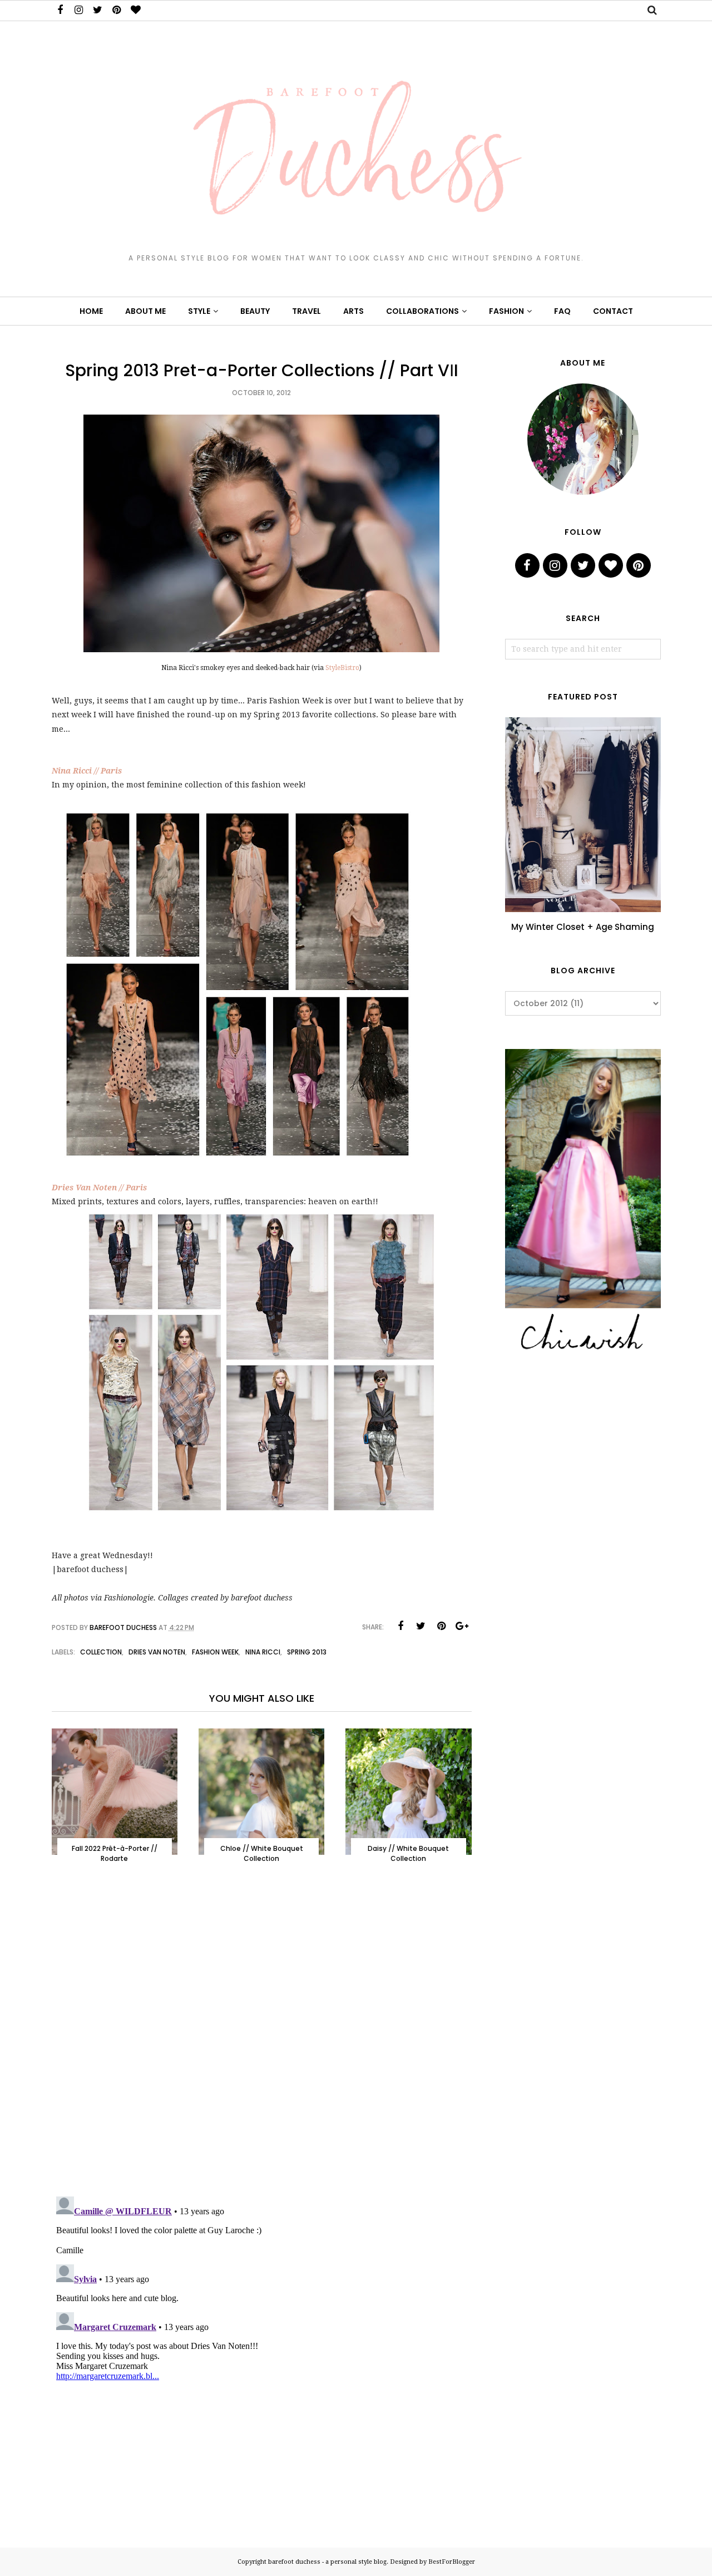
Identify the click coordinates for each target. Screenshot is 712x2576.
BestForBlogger (452, 2562)
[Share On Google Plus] (462, 1626)
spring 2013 (307, 1652)
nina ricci (263, 1652)
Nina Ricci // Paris (87, 771)
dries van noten (157, 1652)
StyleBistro (342, 668)
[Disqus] (262, 2042)
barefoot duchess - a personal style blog (327, 2562)
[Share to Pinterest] (442, 1626)
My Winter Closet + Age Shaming (583, 927)
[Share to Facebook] (400, 1626)
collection (101, 1652)
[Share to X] (421, 1626)
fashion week (215, 1652)
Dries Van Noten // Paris (99, 1188)
